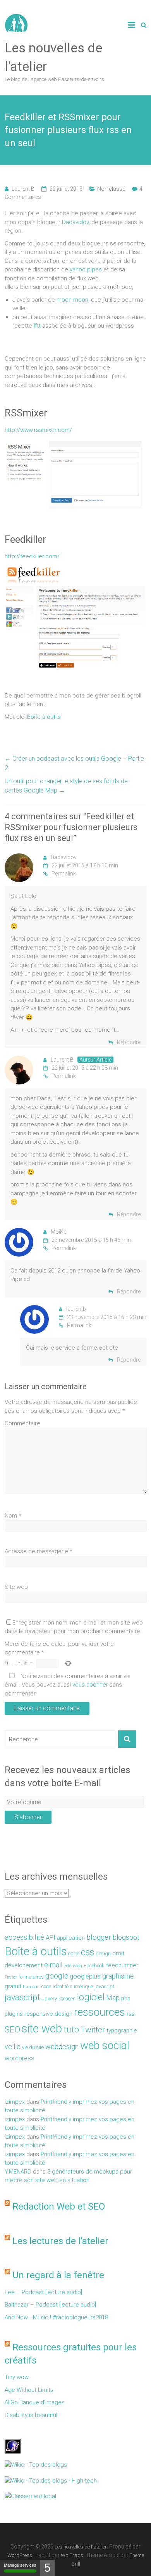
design (103, 1954)
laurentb (76, 1309)
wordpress (20, 2058)
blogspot (126, 1937)
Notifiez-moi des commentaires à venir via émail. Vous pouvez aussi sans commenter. (68, 1685)
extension (73, 1966)
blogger (99, 1937)
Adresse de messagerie (39, 1551)
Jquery (49, 1998)
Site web (16, 1587)
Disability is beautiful (31, 2415)
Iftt (36, 326)
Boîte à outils (44, 717)
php (126, 1998)
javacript (104, 1986)
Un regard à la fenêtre (58, 2275)
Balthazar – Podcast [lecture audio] (50, 2305)
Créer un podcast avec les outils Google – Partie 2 (74, 763)
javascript (22, 1997)
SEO (12, 2030)
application (71, 1938)
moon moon (72, 300)
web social (105, 2045)
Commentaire (22, 1423)
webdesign (62, 2047)
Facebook (94, 1966)
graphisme (118, 1976)
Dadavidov (75, 222)
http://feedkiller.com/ (32, 556)
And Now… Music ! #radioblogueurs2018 (56, 2317)
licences (67, 1998)
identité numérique (73, 1986)
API (51, 1938)
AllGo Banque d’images (35, 2402)
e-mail (53, 1965)
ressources (100, 2012)
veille (13, 2047)
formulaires (31, 1977)
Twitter (93, 2030)
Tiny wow (17, 2377)
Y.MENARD (18, 2172)
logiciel (91, 1997)
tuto (71, 2030)
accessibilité (24, 1937)
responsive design (48, 2014)
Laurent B (23, 189)
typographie (122, 2030)
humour (31, 1987)
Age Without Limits (29, 2390)
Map (113, 1998)
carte (74, 1954)
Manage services (20, 2565)
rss (131, 2014)
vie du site (33, 2047)
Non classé (111, 189)
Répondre (129, 1042)
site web (42, 2029)
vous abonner (90, 1685)
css (88, 1952)
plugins (14, 2014)
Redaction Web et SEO (59, 2207)
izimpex (15, 2102)
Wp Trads (72, 2555)
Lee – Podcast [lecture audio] (43, 2292)
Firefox (11, 1977)
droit (118, 1953)
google (57, 1976)
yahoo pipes (86, 269)
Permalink (64, 874)
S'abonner (28, 1817)
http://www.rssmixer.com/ (38, 430)
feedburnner (122, 1965)
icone (46, 1986)
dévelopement (24, 1965)
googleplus (85, 1976)
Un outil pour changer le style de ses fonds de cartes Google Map (66, 786)
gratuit (13, 1986)
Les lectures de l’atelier (60, 2241)
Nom (13, 1516)
